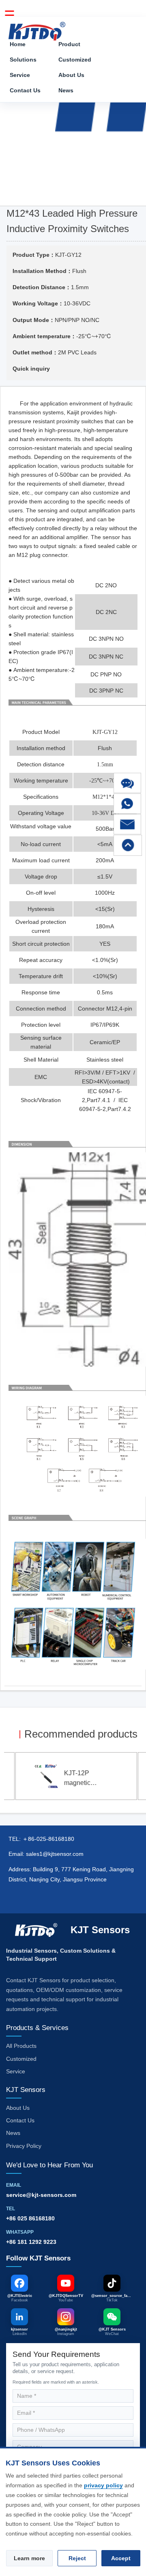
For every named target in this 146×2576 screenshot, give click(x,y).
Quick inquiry (31, 369)
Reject (77, 2558)
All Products (21, 2046)
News (66, 90)
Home (18, 44)
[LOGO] (37, 29)
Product (69, 44)
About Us (71, 75)
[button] (127, 783)
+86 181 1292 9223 (31, 2242)
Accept (121, 2558)
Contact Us (25, 90)
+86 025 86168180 (30, 2218)
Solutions (23, 60)
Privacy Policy (24, 2146)
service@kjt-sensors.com (41, 2195)
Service (20, 75)
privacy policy (103, 2485)
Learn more (29, 2558)
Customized (75, 60)
